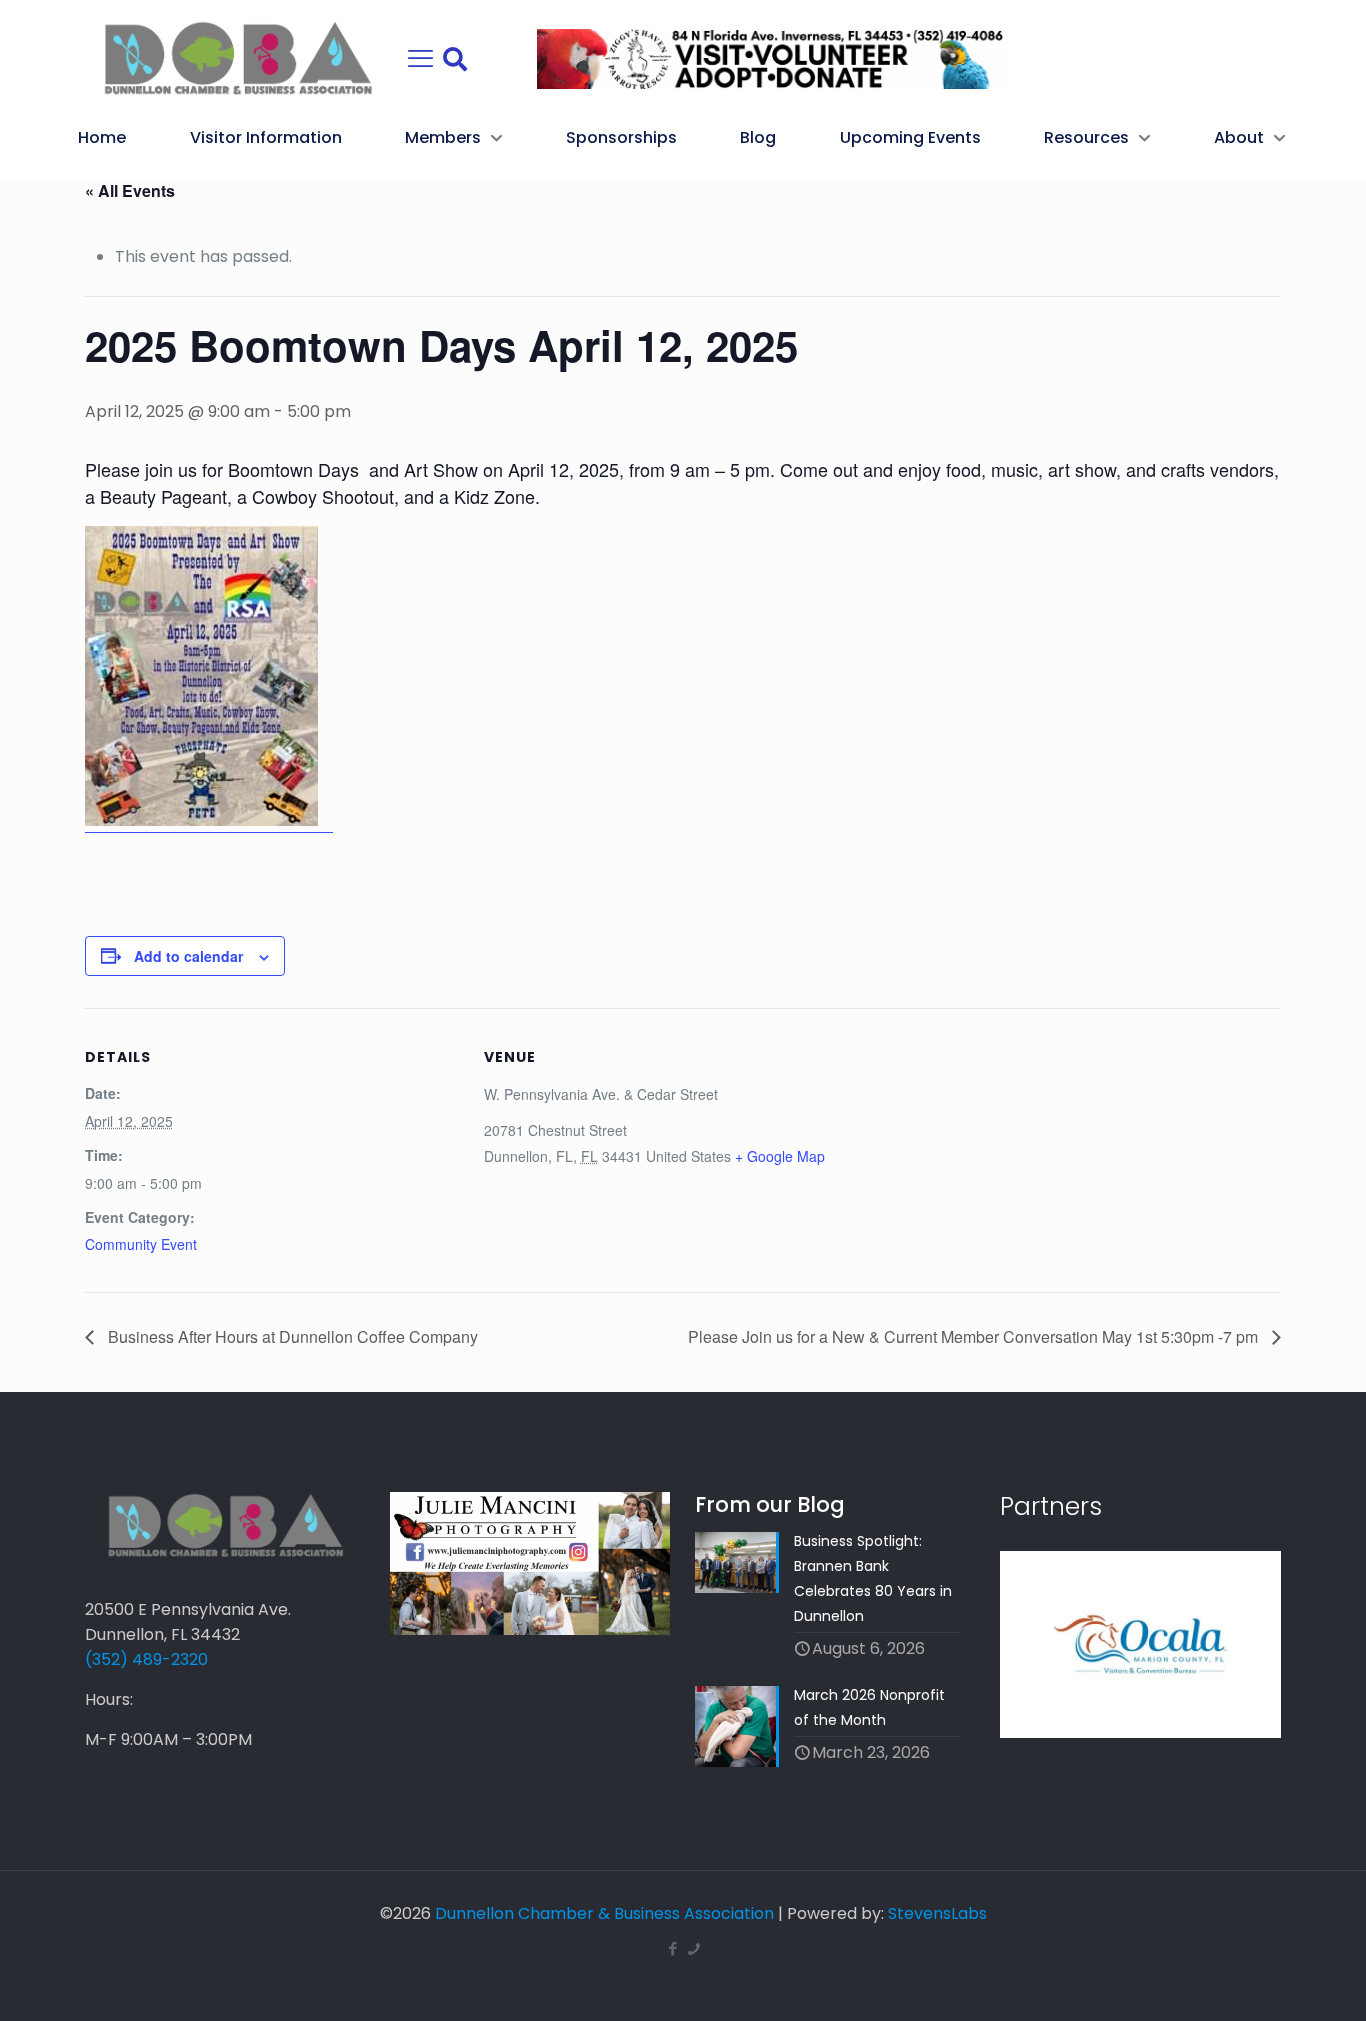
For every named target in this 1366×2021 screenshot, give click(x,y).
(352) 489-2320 (146, 1659)
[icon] (693, 1948)
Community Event (141, 1244)
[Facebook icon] (672, 1948)
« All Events (130, 190)
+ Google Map (780, 1156)
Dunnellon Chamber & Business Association (604, 1913)
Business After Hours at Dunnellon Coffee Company (291, 1336)
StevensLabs (937, 1913)
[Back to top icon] (1270, 1980)
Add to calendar (188, 956)
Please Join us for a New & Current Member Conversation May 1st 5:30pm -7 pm (975, 1336)
